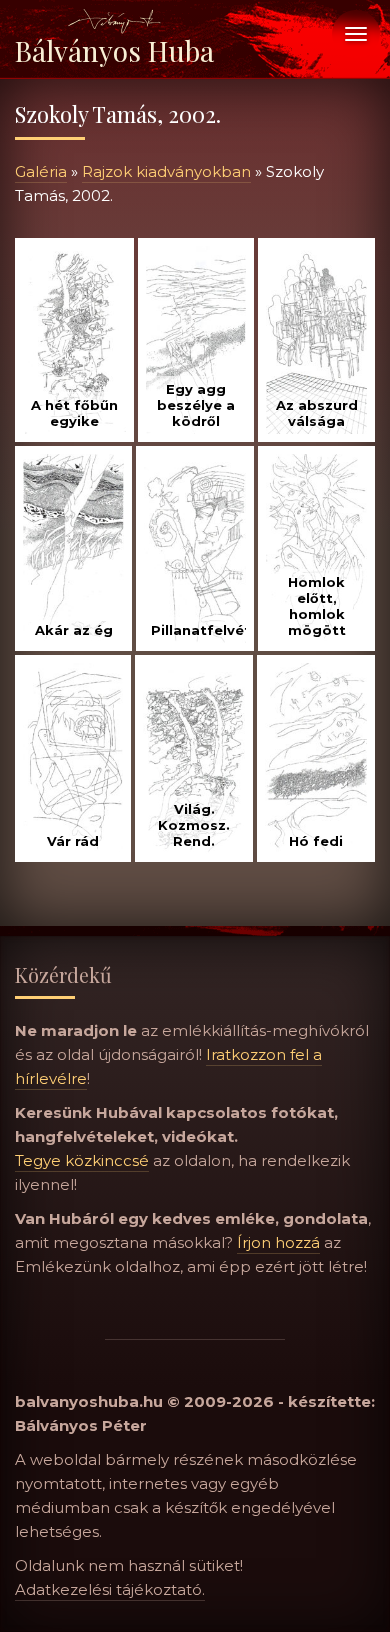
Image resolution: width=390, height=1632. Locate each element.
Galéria (41, 171)
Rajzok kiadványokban (166, 171)
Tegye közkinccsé (82, 1160)
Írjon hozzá (278, 1242)
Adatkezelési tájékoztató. (110, 1589)
